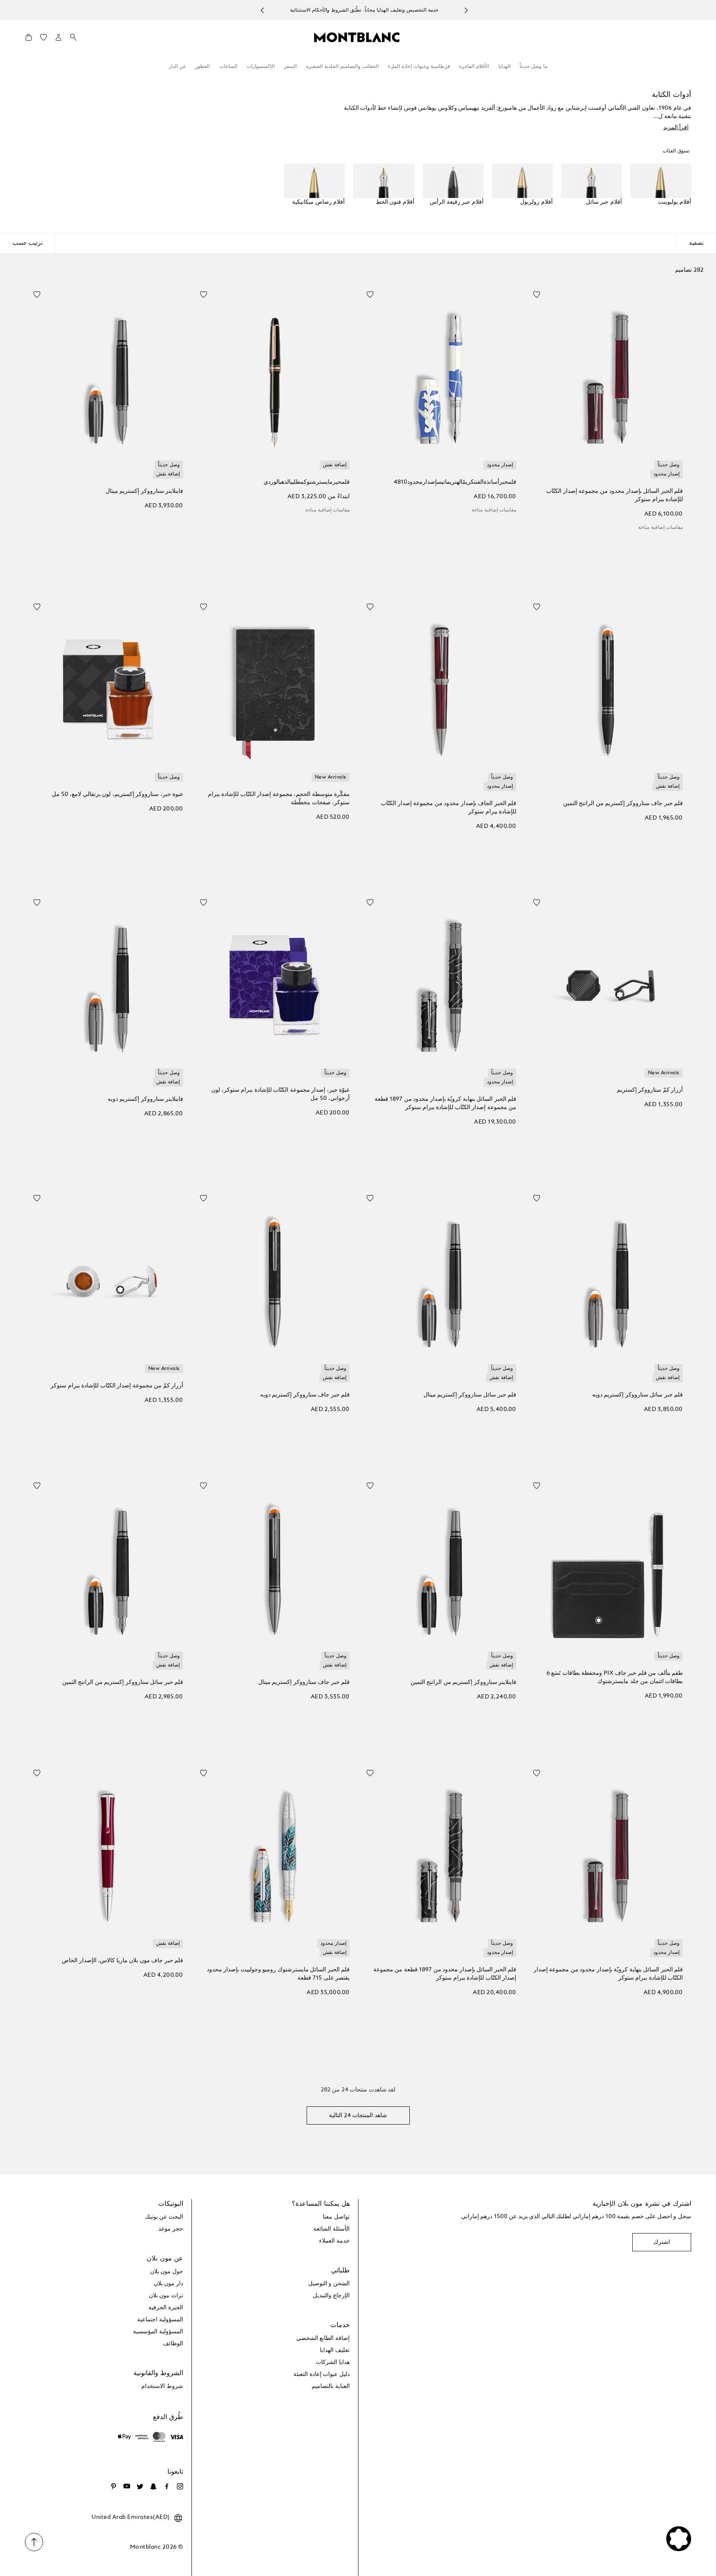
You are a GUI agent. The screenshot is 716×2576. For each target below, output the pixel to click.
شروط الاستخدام (162, 2386)
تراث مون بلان (166, 2296)
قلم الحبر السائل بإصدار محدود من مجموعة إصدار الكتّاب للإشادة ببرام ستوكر (614, 495)
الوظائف (173, 2344)
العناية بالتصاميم (331, 2386)
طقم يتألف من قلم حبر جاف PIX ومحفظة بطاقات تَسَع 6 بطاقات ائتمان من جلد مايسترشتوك (615, 1677)
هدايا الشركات (333, 2362)
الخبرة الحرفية (166, 2308)
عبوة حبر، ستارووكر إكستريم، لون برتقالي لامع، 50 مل (117, 794)
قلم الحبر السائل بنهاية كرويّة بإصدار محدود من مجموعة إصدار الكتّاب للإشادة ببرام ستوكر (608, 1974)
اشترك (662, 2242)
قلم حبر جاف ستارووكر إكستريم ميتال (304, 1682)
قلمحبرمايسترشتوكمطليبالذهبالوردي (307, 482)
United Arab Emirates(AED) (131, 2517)
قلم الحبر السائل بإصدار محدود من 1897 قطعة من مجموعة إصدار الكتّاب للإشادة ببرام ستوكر (445, 1974)
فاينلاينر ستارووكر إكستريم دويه (145, 1099)
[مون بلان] (357, 37)
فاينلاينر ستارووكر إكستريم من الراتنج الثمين (463, 1682)
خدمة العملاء (334, 2241)
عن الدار (177, 67)
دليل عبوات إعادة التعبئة (322, 2374)
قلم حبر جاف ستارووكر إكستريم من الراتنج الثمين (623, 803)
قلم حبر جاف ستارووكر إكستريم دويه (305, 1395)
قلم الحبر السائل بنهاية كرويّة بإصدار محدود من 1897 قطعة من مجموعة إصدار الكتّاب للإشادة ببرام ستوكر (445, 1103)
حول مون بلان (167, 2272)
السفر (290, 67)
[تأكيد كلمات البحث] (73, 38)
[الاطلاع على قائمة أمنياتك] (44, 39)
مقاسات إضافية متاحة (660, 528)
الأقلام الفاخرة (474, 67)
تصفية (696, 243)
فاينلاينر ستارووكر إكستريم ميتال (144, 491)
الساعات (228, 67)
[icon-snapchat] (153, 2487)
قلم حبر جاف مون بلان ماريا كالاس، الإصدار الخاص (122, 1961)
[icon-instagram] (180, 2487)
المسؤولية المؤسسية (158, 2332)
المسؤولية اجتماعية (160, 2320)
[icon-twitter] (140, 2487)
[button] (58, 37)
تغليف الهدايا (335, 2350)
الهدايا (504, 67)
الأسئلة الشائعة (331, 2229)
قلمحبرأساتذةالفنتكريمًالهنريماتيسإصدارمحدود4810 (455, 482)
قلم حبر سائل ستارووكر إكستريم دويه (637, 1395)
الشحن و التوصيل (329, 2284)
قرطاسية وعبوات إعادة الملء (419, 67)
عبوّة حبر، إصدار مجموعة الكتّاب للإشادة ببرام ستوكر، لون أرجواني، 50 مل (281, 1094)
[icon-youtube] (127, 2487)
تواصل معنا (336, 2217)
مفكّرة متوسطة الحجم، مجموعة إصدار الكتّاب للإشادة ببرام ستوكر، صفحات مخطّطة (279, 798)
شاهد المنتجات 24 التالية (358, 2115)
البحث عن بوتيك (164, 2217)
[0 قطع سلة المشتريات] (29, 39)
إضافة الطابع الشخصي (323, 2338)
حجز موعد (171, 2229)
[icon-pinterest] (114, 2487)
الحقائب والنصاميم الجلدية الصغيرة (342, 67)
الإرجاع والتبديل (331, 2296)
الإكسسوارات (261, 67)
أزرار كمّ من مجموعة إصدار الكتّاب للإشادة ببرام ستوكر (117, 1386)
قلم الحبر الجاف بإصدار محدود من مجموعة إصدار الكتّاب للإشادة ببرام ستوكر (449, 808)
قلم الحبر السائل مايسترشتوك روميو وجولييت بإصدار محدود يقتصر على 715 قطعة (278, 1974)
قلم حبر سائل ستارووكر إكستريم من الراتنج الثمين (123, 1682)
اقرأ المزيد (676, 128)
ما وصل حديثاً (533, 67)
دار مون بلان (168, 2284)
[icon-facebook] (167, 2487)
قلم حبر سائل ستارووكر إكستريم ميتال (470, 1395)
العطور (202, 67)
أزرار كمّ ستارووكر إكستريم (650, 1090)
